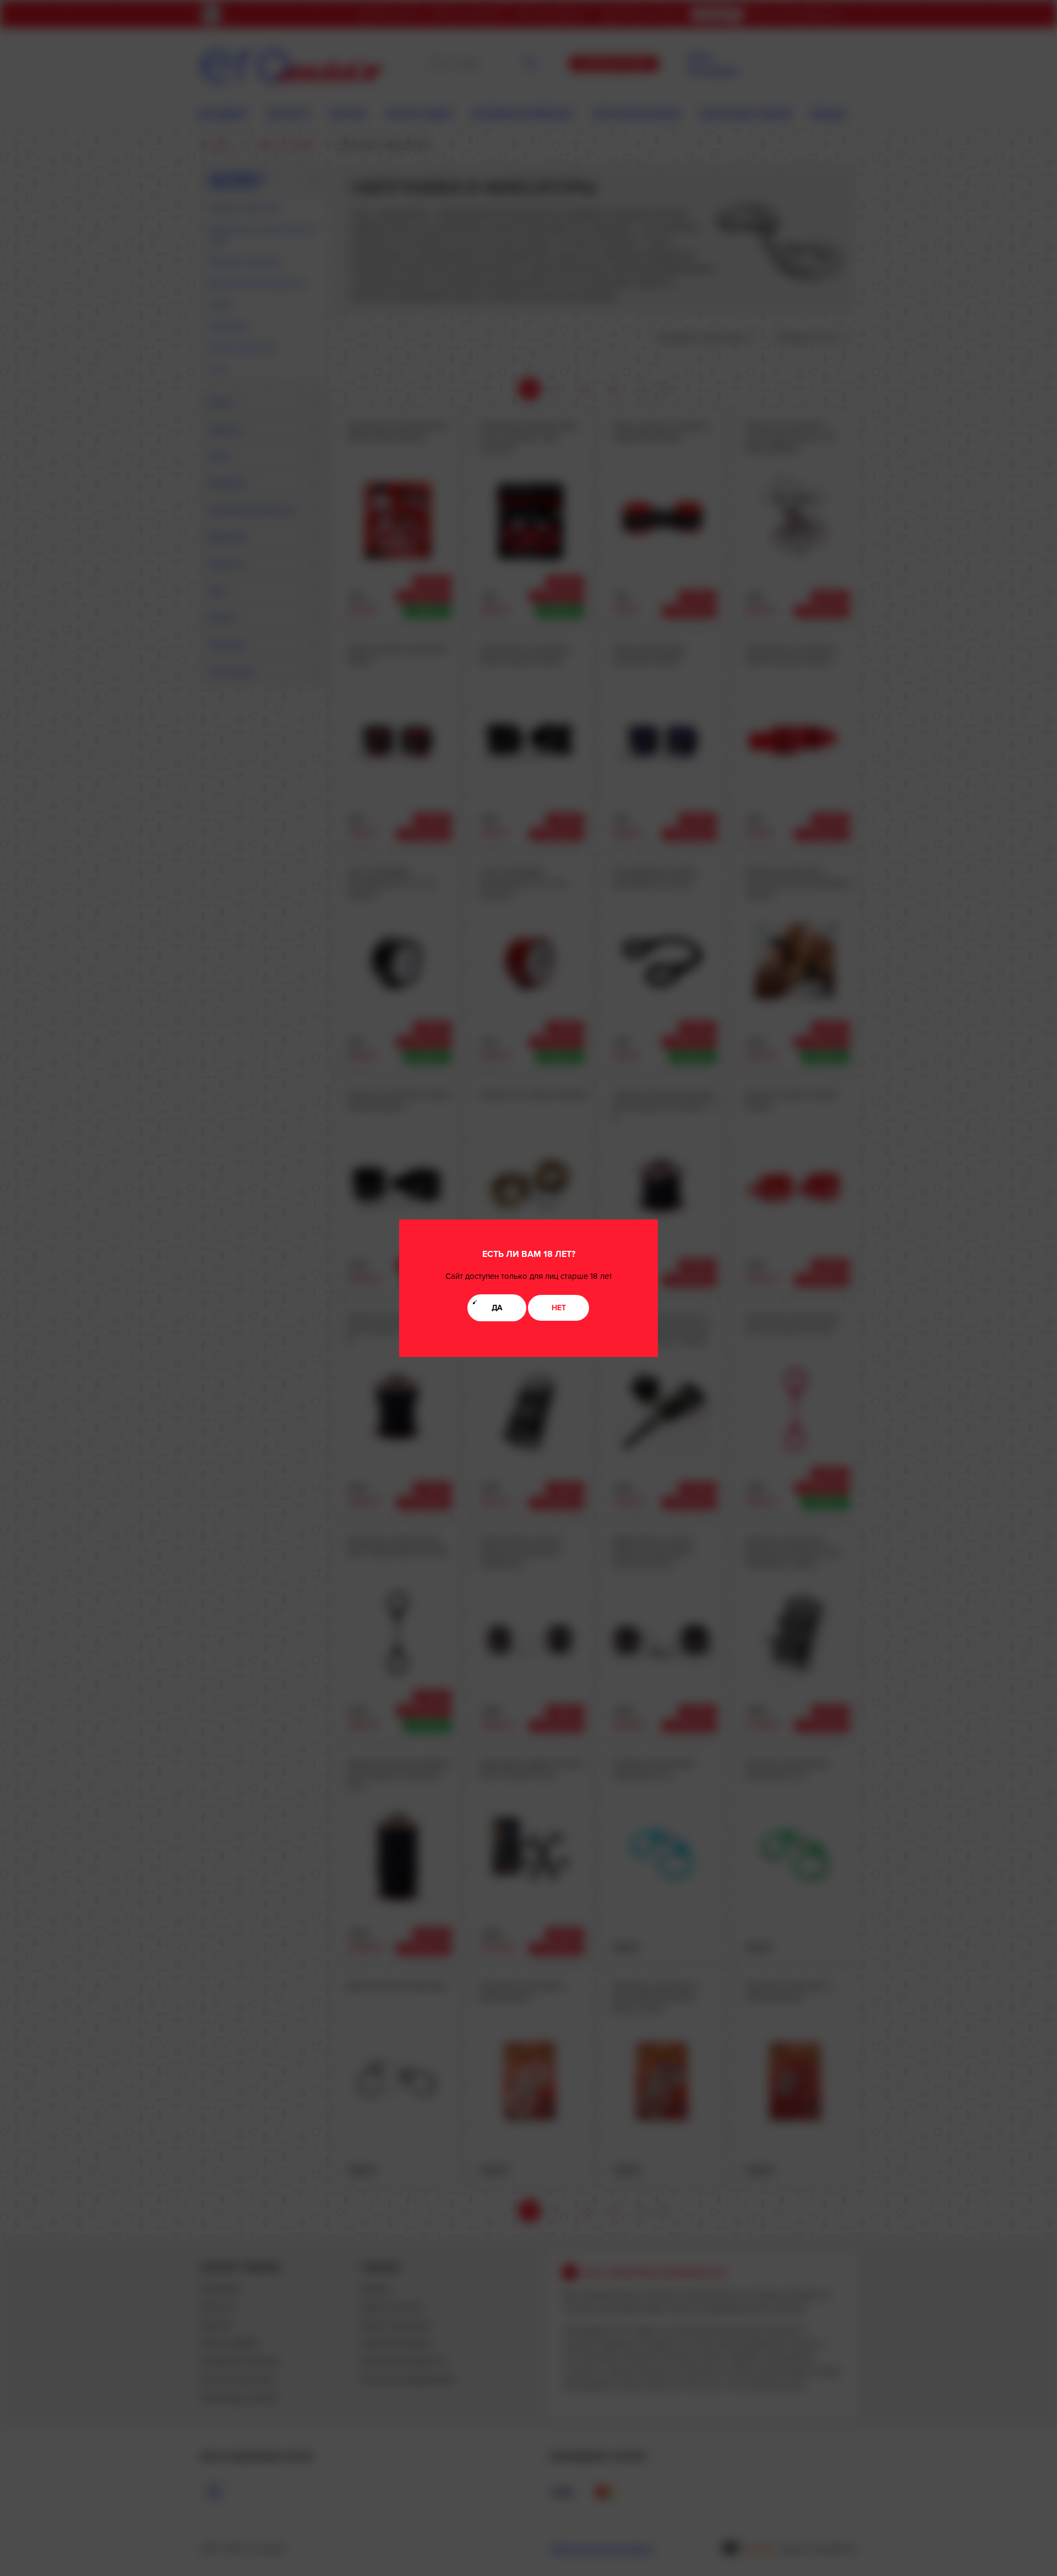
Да (497, 1308)
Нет (559, 1308)
